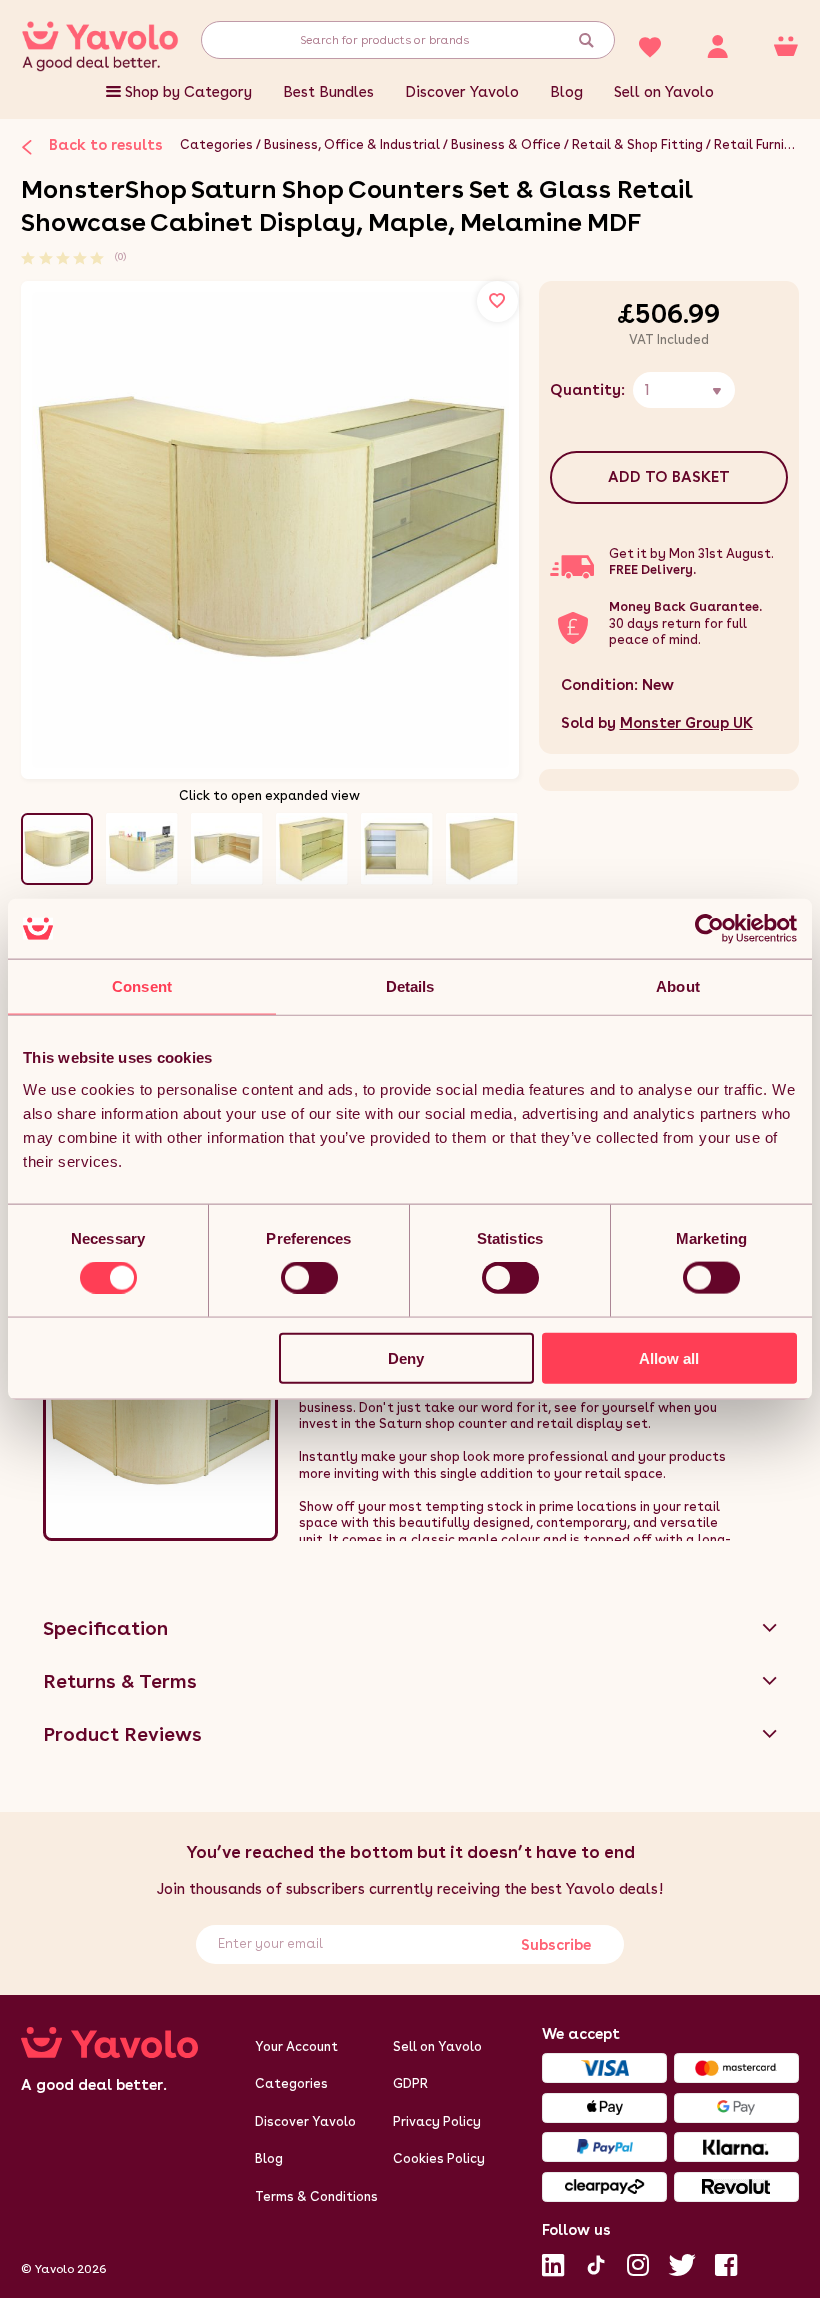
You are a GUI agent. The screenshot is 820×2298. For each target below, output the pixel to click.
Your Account (296, 2046)
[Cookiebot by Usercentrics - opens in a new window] (709, 929)
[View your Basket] (786, 45)
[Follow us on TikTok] (596, 2263)
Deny (406, 1357)
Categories (216, 144)
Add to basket (669, 477)
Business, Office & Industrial (352, 144)
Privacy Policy (437, 2121)
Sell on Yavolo (664, 92)
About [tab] (678, 986)
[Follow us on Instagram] (638, 2263)
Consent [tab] (142, 986)
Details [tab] (410, 986)
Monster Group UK (686, 723)
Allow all (669, 1357)
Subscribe (555, 1945)
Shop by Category (188, 92)
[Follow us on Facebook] (726, 2263)
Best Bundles (328, 92)
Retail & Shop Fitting (637, 144)
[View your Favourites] (649, 45)
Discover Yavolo (462, 92)
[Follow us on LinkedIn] (553, 2263)
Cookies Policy (439, 2158)
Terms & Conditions (316, 2196)
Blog (566, 92)
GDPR (410, 2083)
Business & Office (506, 144)
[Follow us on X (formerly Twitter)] (682, 2263)
